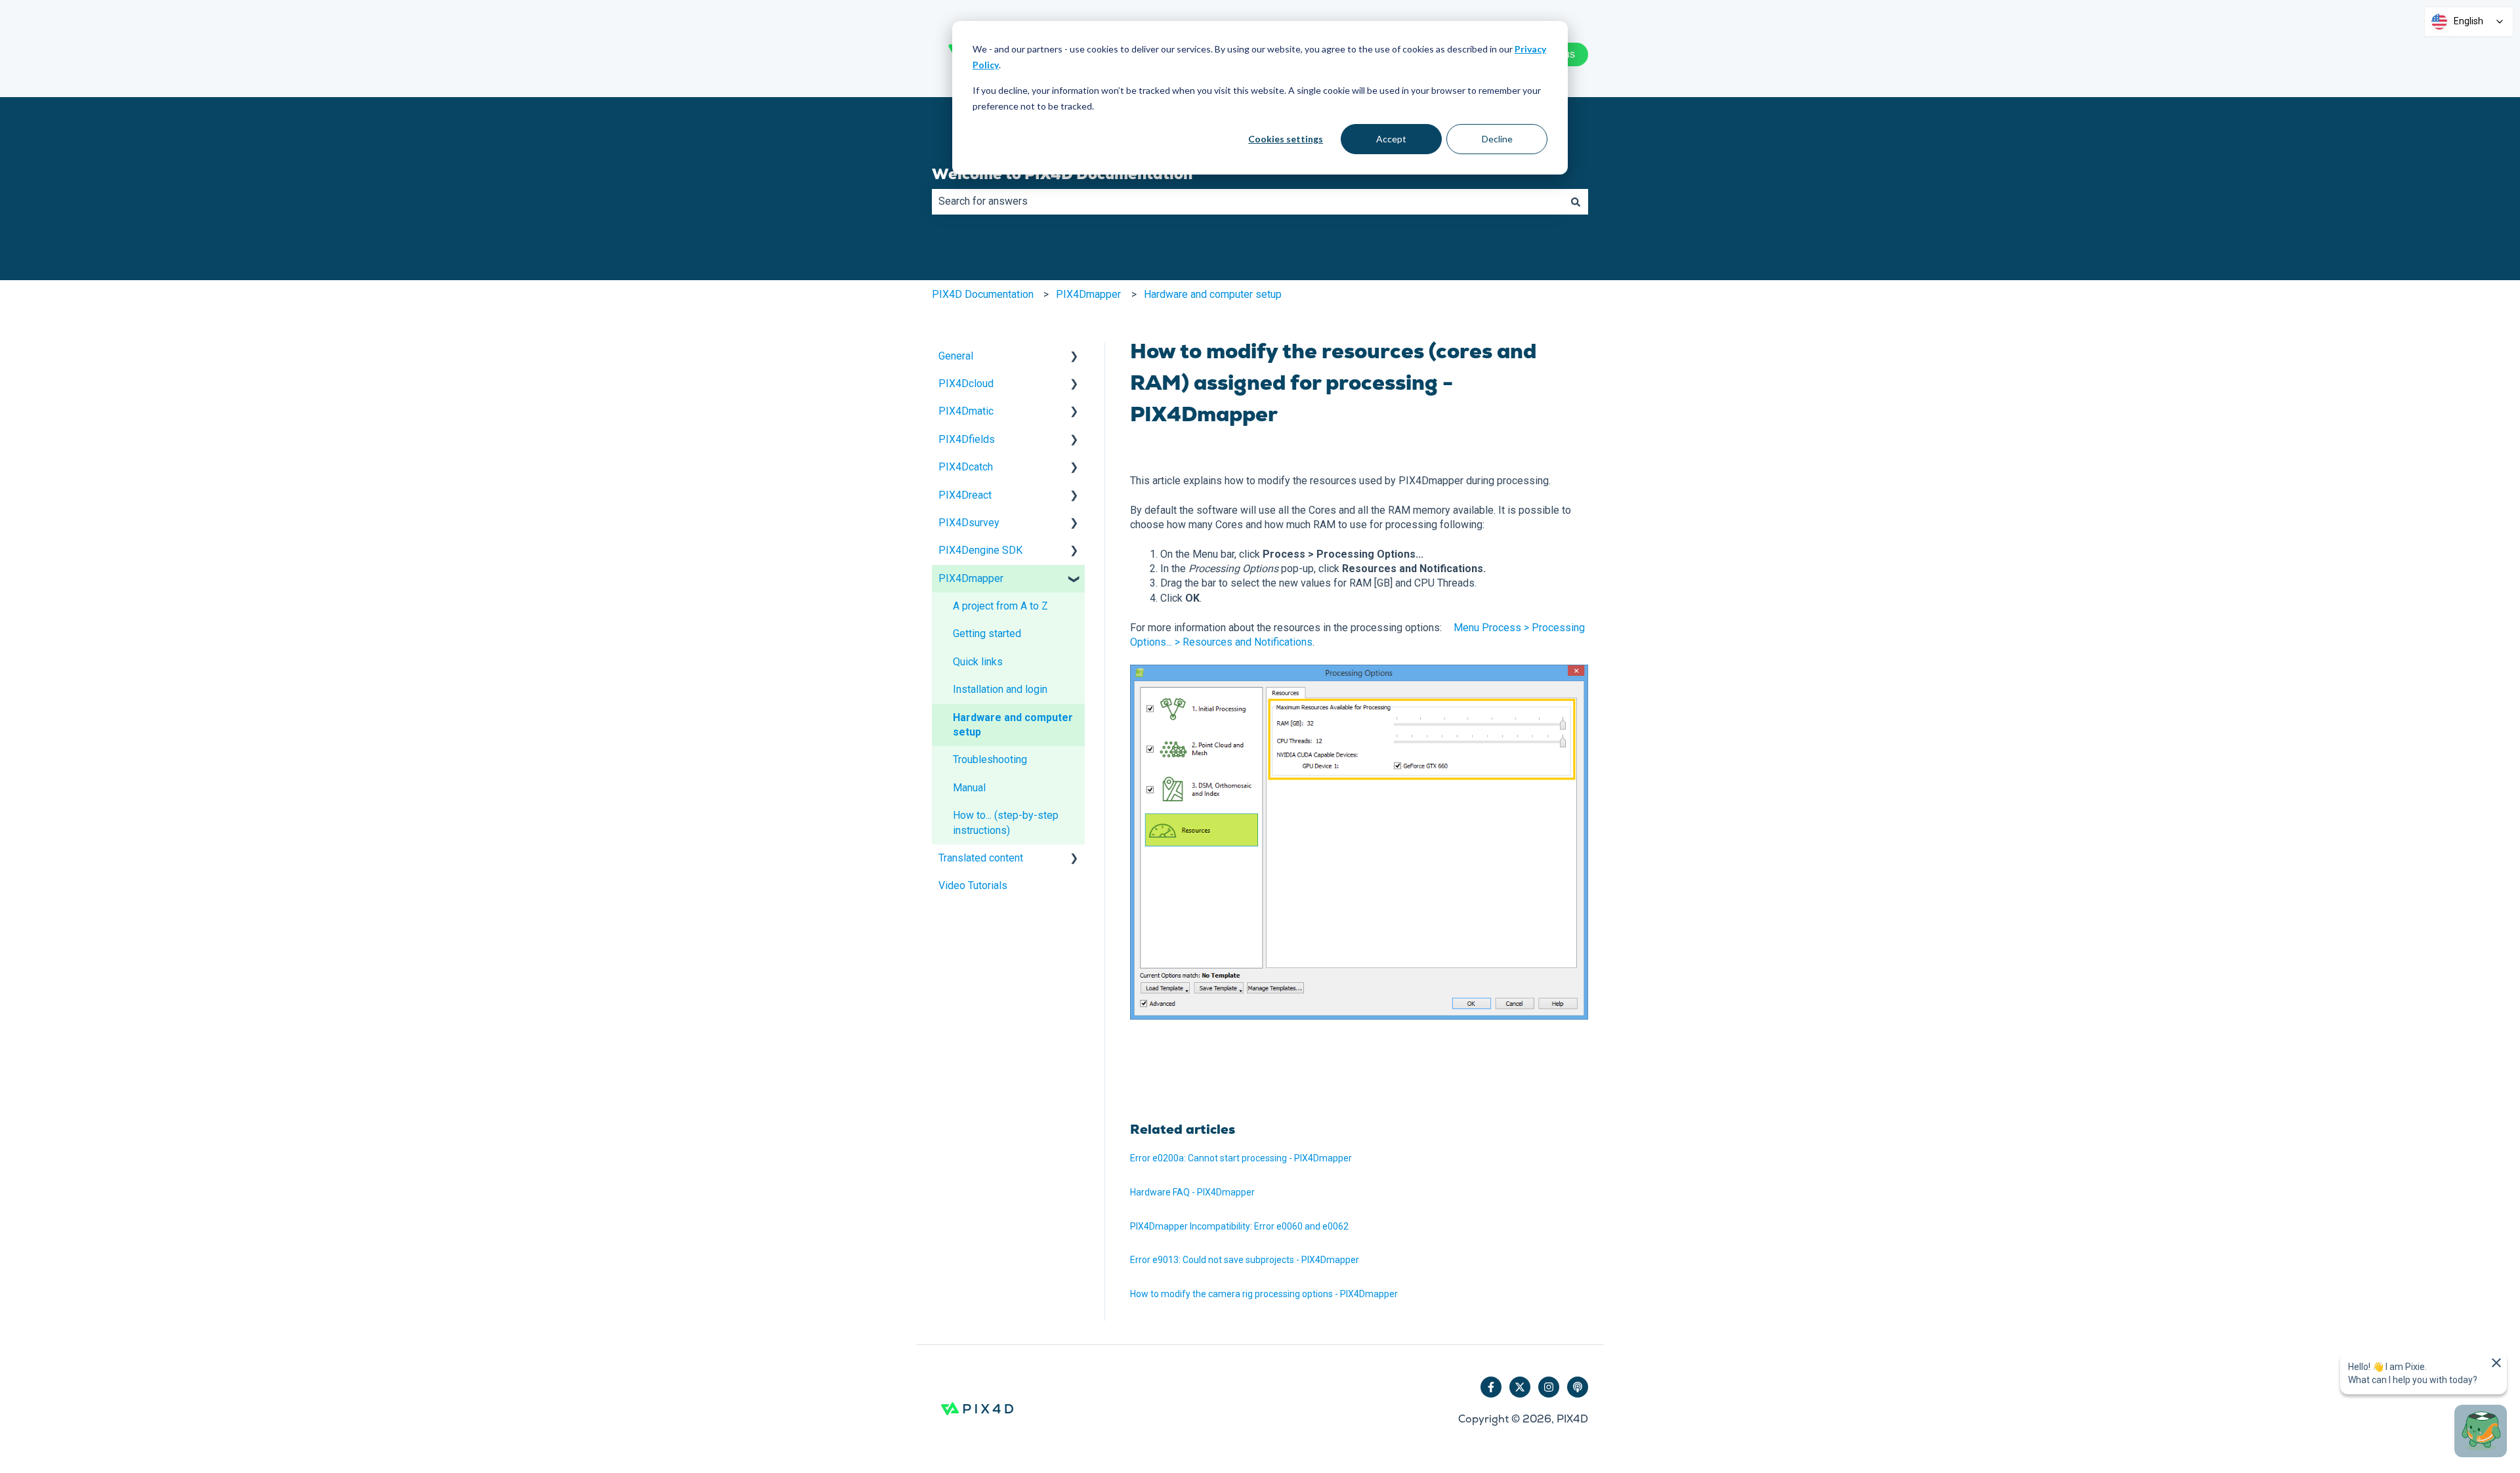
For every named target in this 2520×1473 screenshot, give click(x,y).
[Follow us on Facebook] (1491, 1387)
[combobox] (1248, 201)
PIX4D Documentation (983, 294)
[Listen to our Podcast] (1578, 1387)
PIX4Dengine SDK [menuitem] (980, 550)
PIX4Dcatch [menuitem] (966, 467)
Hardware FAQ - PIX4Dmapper (1192, 1192)
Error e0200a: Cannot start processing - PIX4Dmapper (1241, 1158)
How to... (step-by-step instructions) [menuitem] (1006, 822)
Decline (1497, 139)
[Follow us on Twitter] (1520, 1387)
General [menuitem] (956, 356)
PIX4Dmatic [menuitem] (966, 411)
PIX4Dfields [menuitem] (967, 439)
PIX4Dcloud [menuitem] (966, 384)
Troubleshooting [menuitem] (990, 759)
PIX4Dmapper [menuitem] (971, 578)
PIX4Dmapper (1088, 294)
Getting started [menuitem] (987, 633)
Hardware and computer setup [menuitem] (1013, 725)
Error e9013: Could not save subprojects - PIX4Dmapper (1245, 1260)
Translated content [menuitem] (981, 858)
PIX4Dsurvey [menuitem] (969, 523)
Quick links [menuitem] (978, 662)
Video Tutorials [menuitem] (973, 885)
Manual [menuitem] (969, 788)
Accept (1391, 139)
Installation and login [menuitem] (1000, 689)
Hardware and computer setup (1213, 294)
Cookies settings (1286, 139)
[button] (1074, 357)
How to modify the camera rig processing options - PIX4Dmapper (1264, 1294)
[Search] (1576, 201)
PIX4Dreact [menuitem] (965, 495)
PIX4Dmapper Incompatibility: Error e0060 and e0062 (1239, 1226)
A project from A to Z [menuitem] (1000, 606)
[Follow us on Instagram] (1549, 1387)
